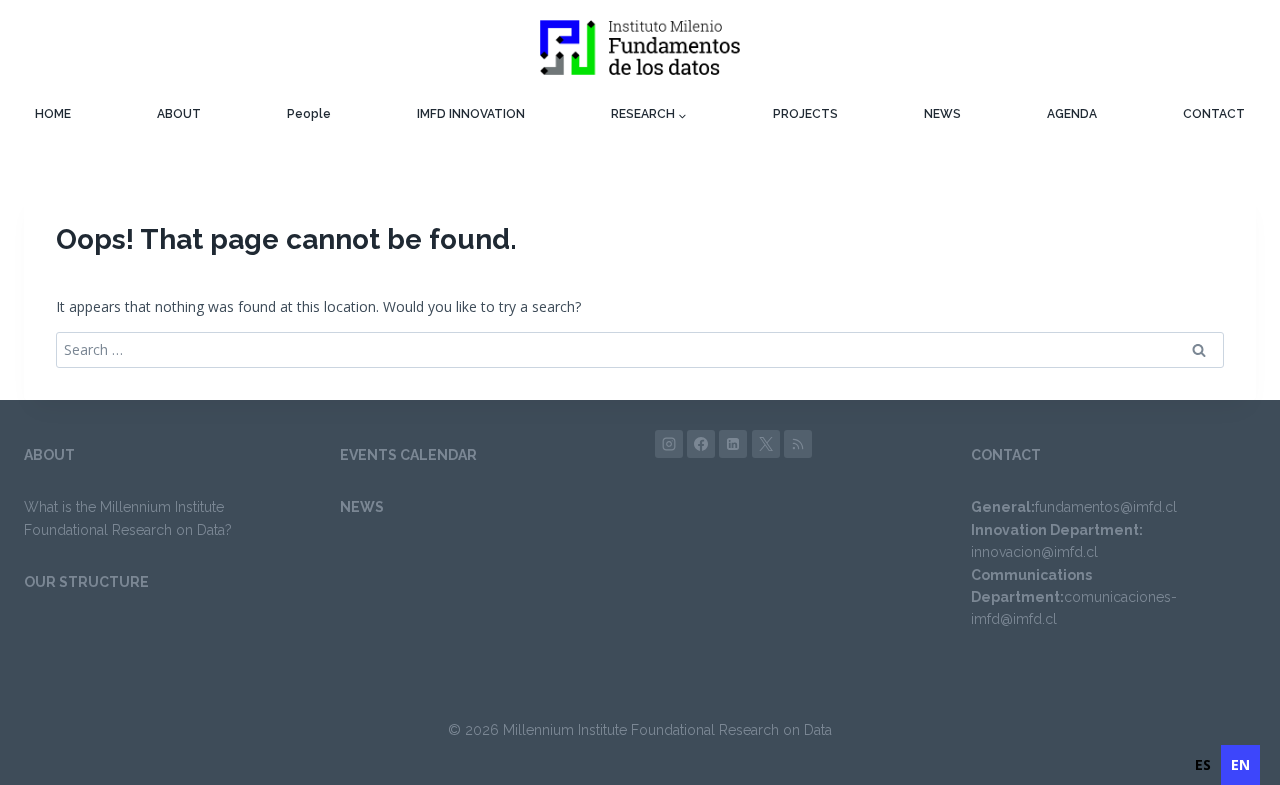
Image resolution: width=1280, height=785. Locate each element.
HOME (53, 114)
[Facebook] (701, 444)
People (309, 114)
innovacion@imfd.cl (1034, 552)
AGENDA (1072, 114)
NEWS (942, 114)
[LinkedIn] (733, 444)
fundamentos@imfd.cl (1106, 507)
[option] (1203, 765)
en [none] (1240, 764)
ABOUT (179, 114)
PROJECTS (805, 114)
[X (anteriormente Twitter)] (766, 444)
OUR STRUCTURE (86, 582)
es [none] (1203, 764)
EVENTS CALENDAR (408, 455)
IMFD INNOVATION (471, 114)
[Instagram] (669, 444)
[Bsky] (798, 444)
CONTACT (1214, 114)
